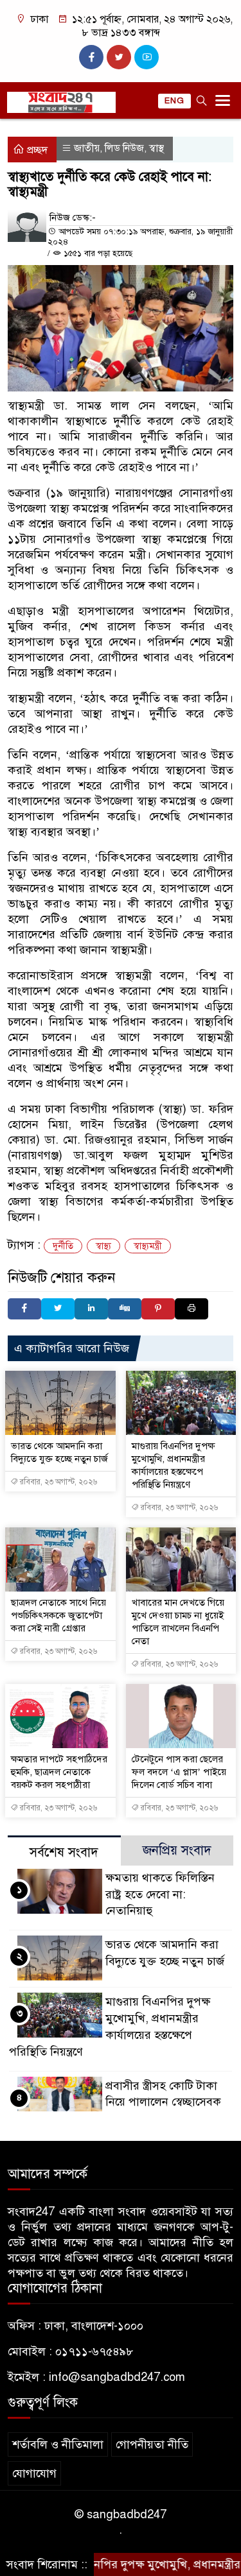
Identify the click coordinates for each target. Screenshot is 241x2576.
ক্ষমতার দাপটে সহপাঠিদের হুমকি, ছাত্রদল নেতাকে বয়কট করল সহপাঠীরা (59, 1772)
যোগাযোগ (34, 2473)
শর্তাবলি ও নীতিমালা (58, 2444)
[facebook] (91, 57)
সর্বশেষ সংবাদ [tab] (64, 1852)
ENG (174, 101)
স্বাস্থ (156, 148)
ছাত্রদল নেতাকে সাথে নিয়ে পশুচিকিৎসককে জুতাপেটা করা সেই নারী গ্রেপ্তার (58, 1615)
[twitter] (119, 57)
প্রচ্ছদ (36, 150)
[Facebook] (24, 1309)
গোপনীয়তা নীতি (152, 2444)
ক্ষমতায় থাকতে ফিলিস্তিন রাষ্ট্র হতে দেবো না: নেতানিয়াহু (160, 1894)
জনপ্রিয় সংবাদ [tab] (177, 1850)
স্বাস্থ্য (103, 1246)
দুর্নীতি (63, 1246)
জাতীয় (87, 148)
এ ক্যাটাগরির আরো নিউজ (72, 1348)
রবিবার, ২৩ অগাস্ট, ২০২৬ (58, 1482)
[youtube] (147, 57)
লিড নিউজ (124, 148)
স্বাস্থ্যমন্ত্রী (148, 1246)
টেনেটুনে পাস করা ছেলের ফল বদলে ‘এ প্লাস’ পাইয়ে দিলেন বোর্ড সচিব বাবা (179, 1772)
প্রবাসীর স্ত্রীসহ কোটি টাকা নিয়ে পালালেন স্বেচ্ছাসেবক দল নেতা (163, 2102)
